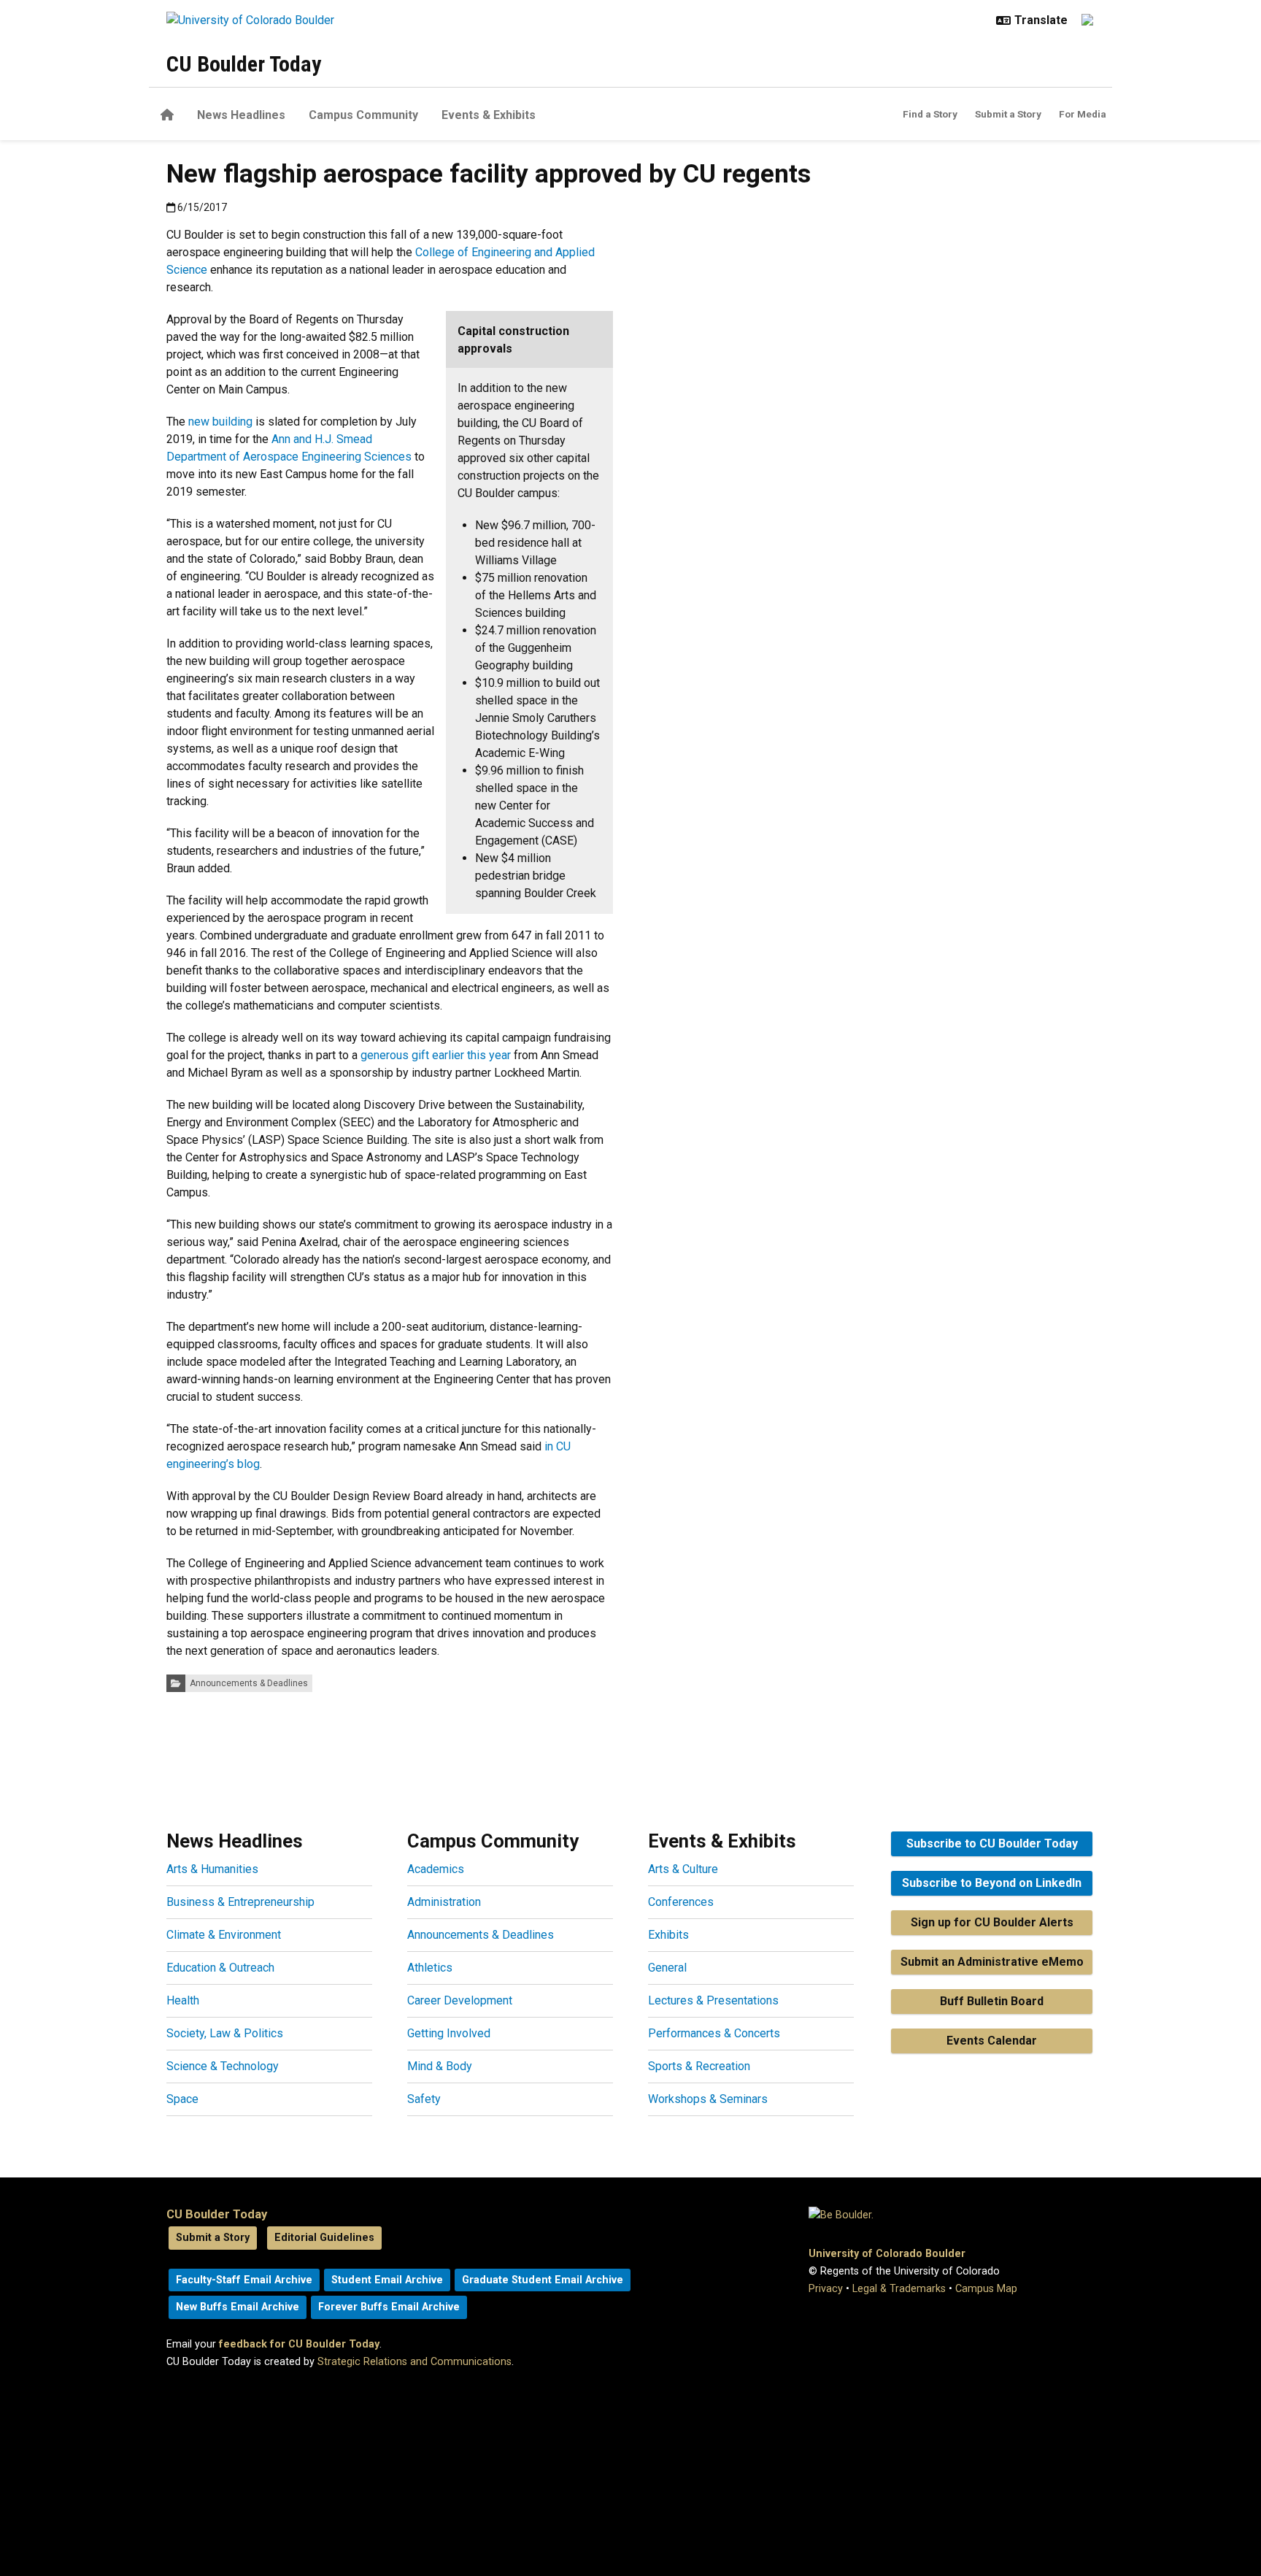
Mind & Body (440, 2066)
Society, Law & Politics (225, 2033)
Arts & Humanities (212, 1869)
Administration (444, 1902)
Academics (436, 1869)
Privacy (826, 2289)
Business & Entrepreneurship (240, 1902)
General (667, 1968)
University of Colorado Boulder (887, 2254)
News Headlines (241, 115)
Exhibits (668, 1935)
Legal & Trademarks (899, 2289)
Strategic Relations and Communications (414, 2362)
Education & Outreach (220, 1968)
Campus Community (363, 115)
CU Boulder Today (244, 64)
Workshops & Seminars (708, 2099)
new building (220, 422)
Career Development (460, 2000)
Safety (424, 2099)
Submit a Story (1008, 114)
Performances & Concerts (714, 2033)
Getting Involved (449, 2033)
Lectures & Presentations (713, 2000)
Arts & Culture (683, 1869)
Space (182, 2099)
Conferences (681, 1902)
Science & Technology (223, 2066)
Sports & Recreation (699, 2066)
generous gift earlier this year (436, 1055)
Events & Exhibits (489, 115)
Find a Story (930, 114)
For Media (1083, 114)
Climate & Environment (224, 1935)
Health (183, 2000)
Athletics (430, 1968)
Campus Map (986, 2289)
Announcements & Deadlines (249, 1683)
